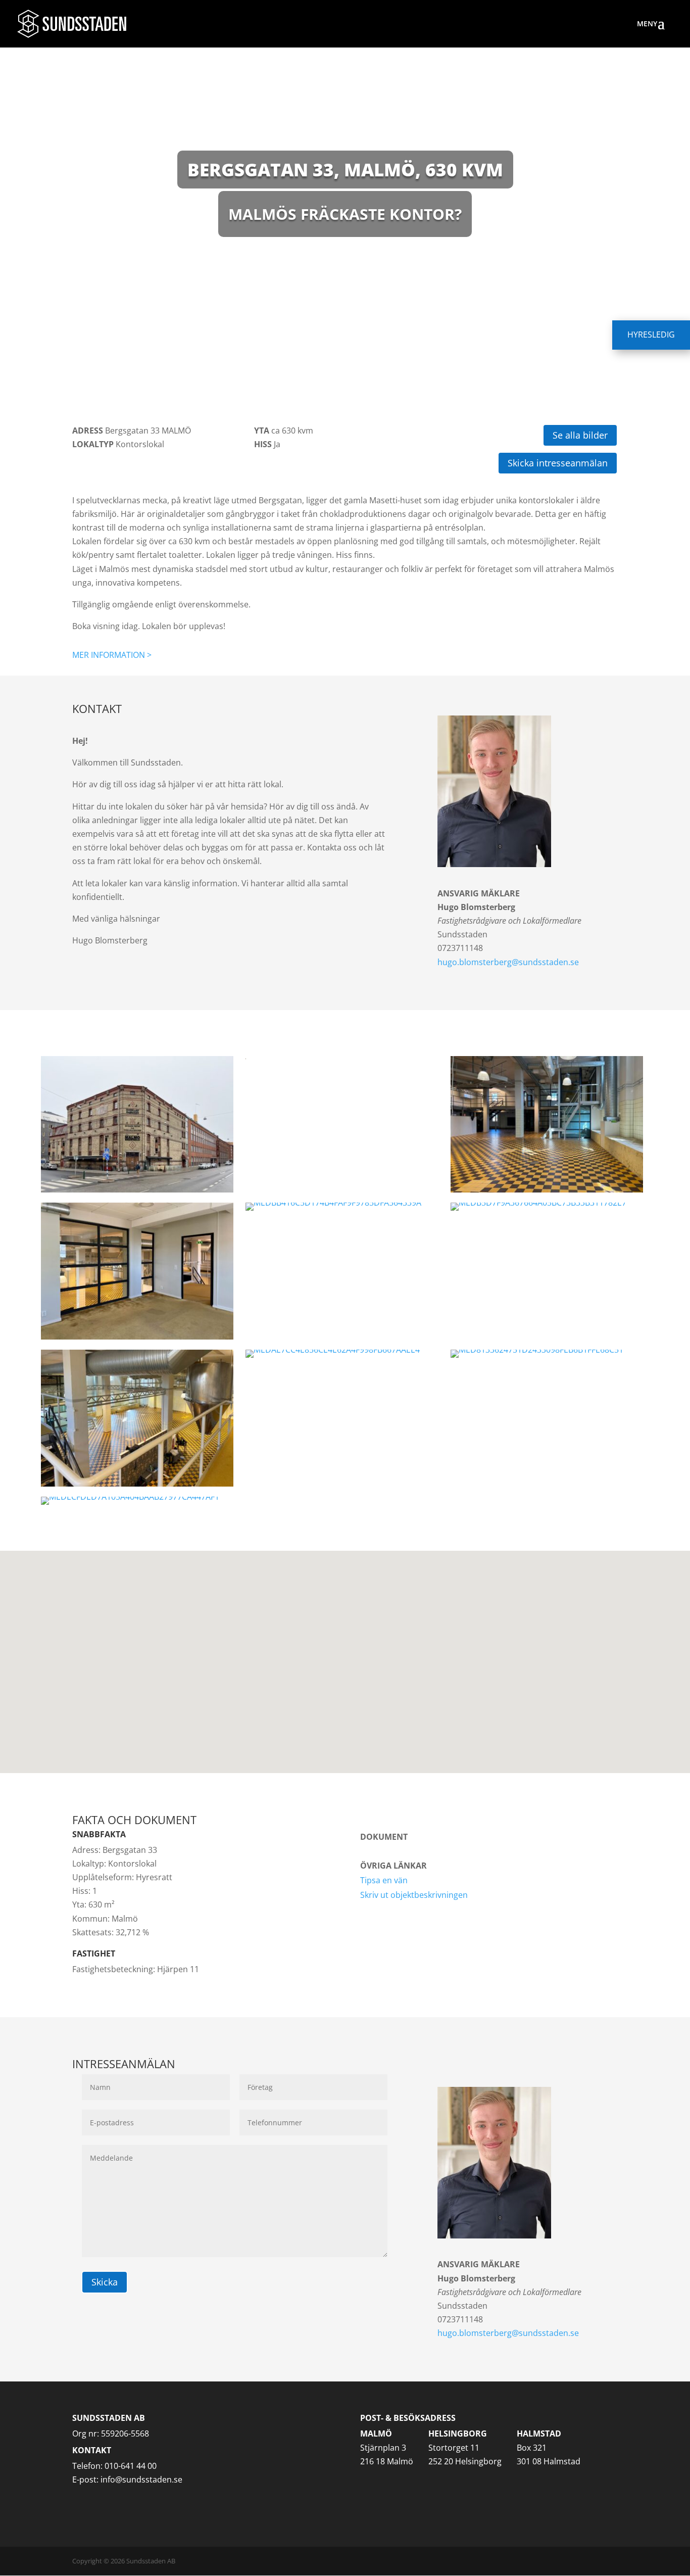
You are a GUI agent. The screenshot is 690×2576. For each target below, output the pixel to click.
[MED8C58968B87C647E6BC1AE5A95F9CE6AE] (547, 1125)
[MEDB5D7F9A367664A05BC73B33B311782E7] (547, 1207)
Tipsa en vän (384, 1880)
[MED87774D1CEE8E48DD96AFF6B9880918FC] (137, 1418)
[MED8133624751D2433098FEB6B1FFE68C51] (547, 1354)
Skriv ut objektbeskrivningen (414, 1895)
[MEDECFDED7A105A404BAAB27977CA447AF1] (137, 1501)
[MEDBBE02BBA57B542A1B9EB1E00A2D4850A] (137, 1271)
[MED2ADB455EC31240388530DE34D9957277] (137, 1125)
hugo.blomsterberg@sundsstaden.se (508, 962)
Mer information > (112, 655)
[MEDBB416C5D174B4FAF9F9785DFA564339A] (342, 1207)
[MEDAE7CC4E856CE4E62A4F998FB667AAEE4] (342, 1354)
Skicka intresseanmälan (558, 463)
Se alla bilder (580, 435)
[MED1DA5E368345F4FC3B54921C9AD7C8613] (342, 1058)
